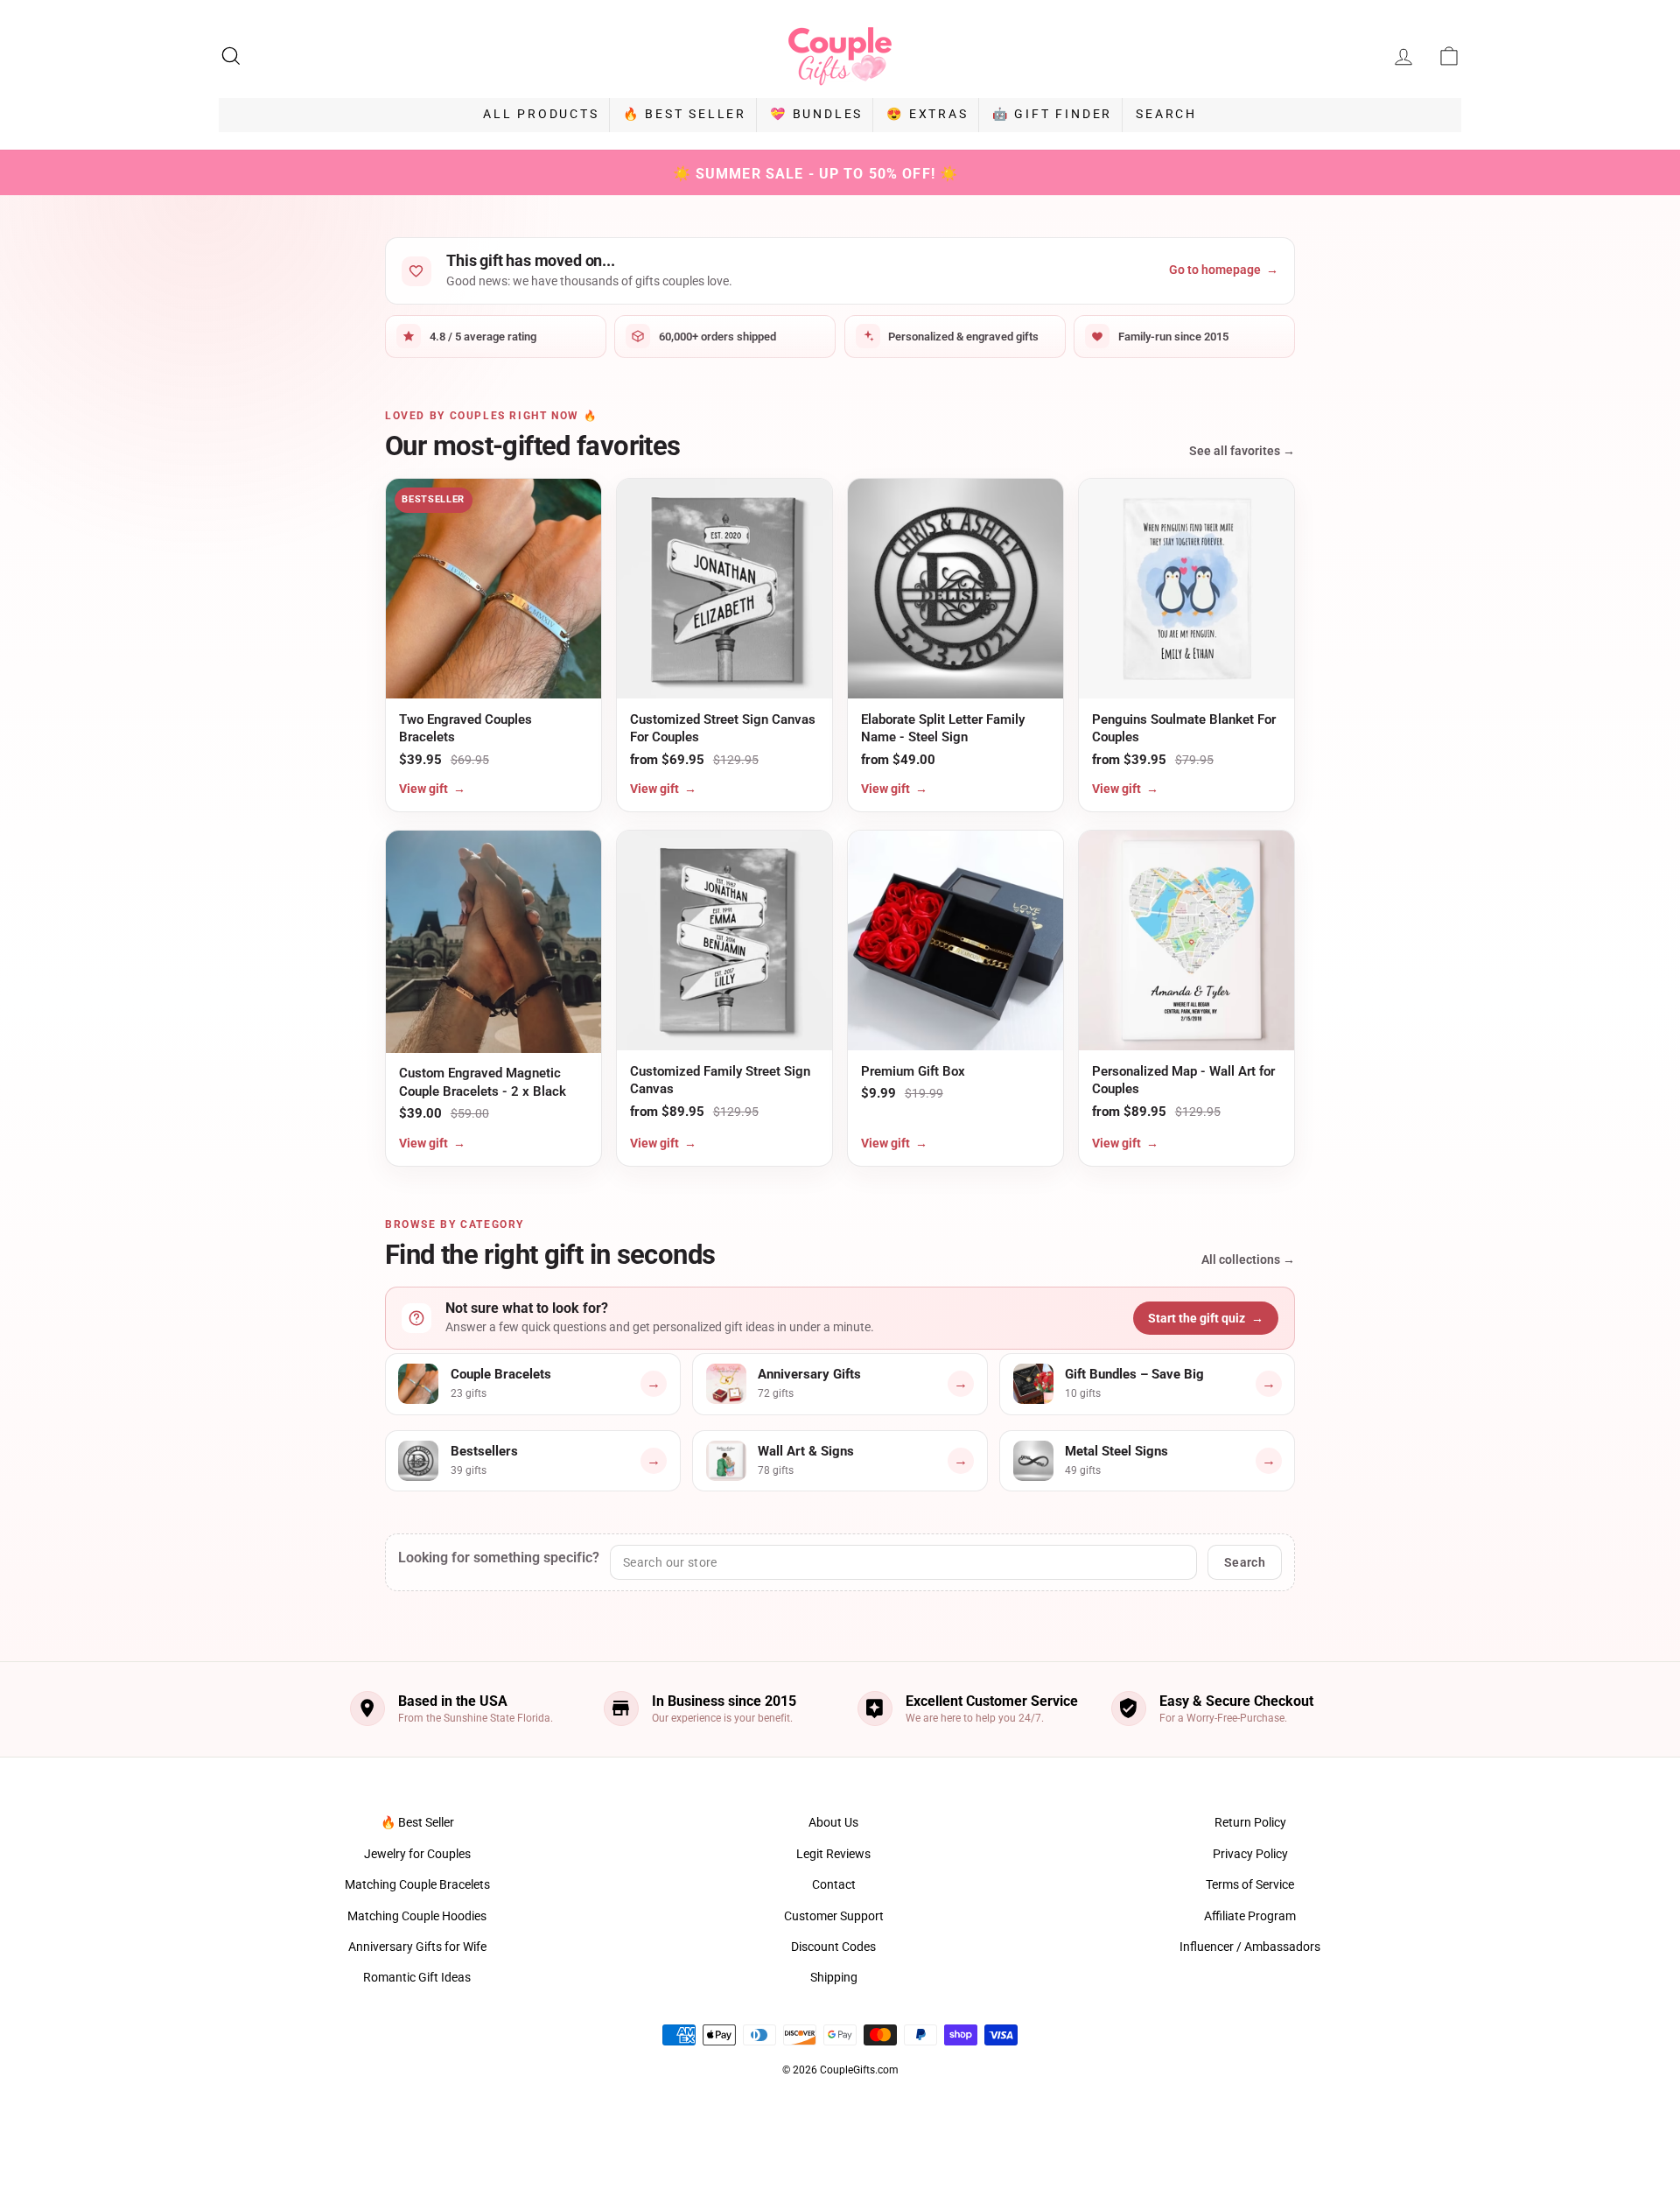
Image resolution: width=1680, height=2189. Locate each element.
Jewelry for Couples (417, 1854)
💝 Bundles (816, 114)
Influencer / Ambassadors (1250, 1947)
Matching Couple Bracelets (417, 1884)
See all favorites (1242, 451)
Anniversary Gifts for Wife (417, 1947)
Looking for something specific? (499, 1558)
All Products (541, 114)
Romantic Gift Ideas (417, 1977)
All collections (1248, 1259)
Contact (834, 1884)
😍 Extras (927, 114)
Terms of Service (1250, 1884)
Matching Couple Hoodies (417, 1916)
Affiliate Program (1250, 1916)
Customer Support (834, 1916)
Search (1166, 114)
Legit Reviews (833, 1854)
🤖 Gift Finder (1052, 114)
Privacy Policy (1250, 1854)
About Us (833, 1822)
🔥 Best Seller (685, 114)
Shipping (834, 1977)
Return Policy (1250, 1822)
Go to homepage (1224, 270)
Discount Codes (833, 1947)
